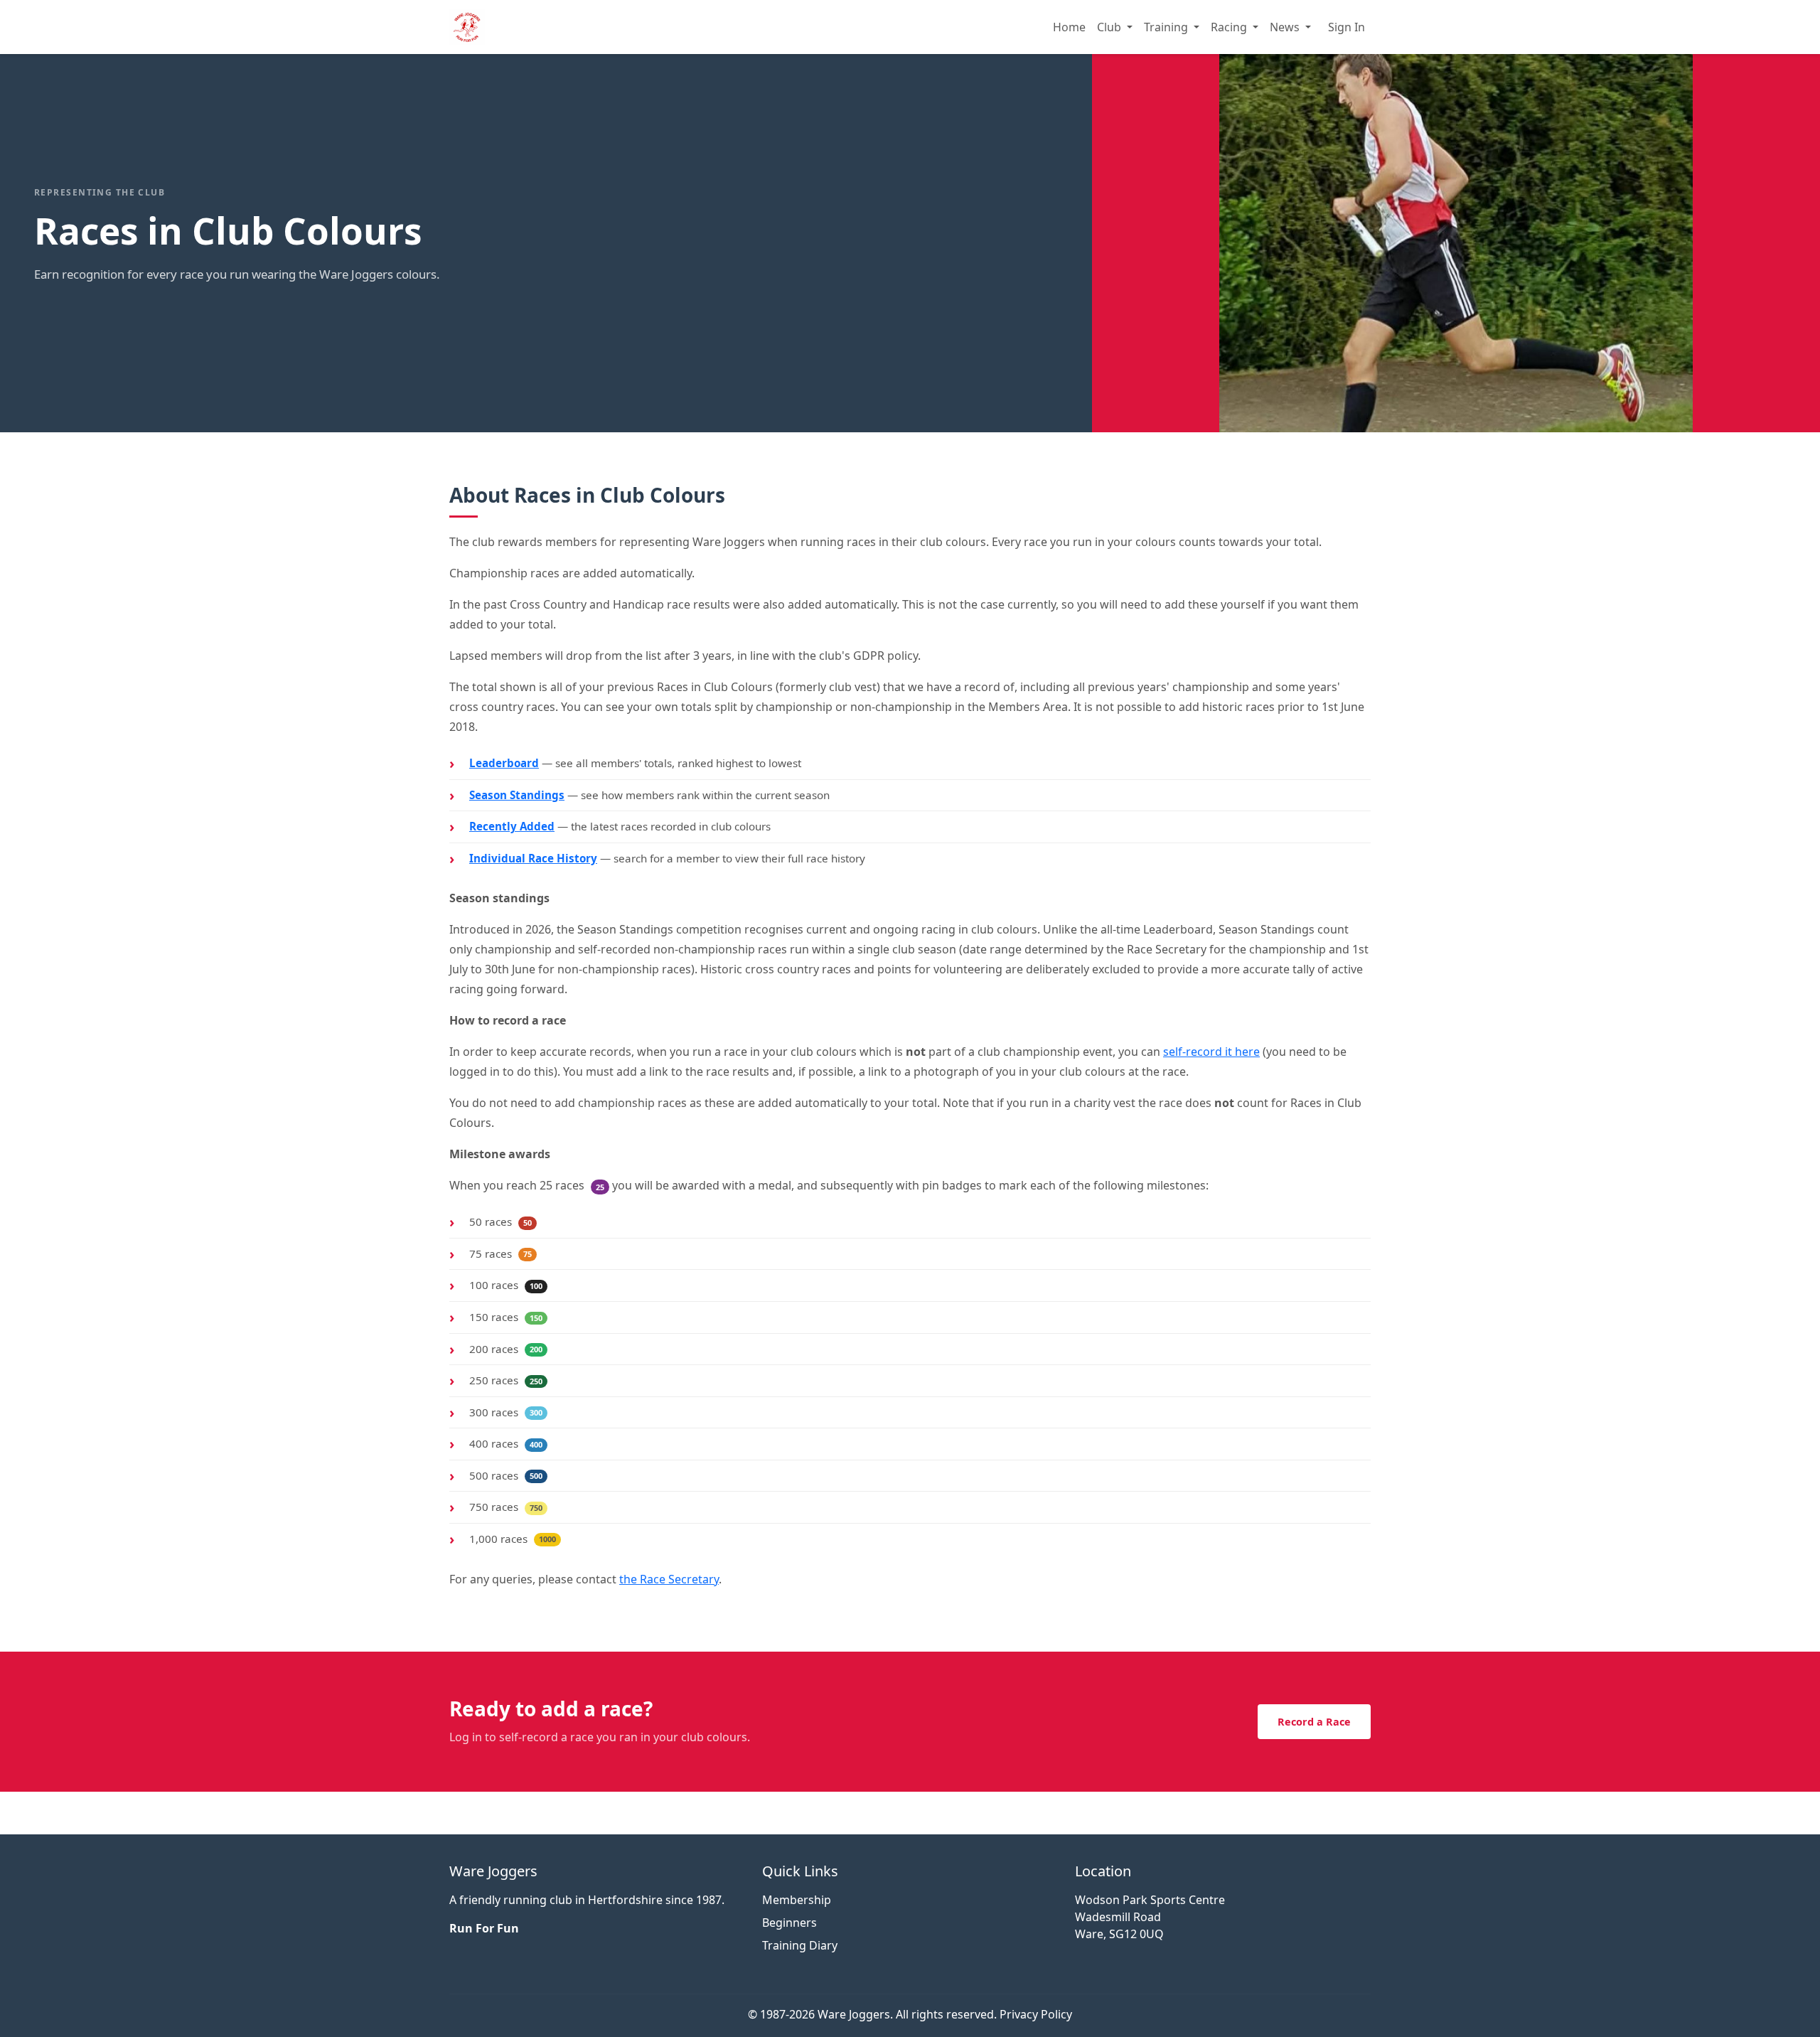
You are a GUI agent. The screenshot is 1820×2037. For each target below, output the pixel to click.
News (1286, 27)
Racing (1230, 27)
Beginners (789, 1923)
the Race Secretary (669, 1579)
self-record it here (1211, 1052)
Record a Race (1314, 1722)
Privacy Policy (1036, 2014)
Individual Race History (533, 858)
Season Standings (517, 795)
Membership (797, 1900)
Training (1167, 27)
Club (1110, 27)
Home (1069, 27)
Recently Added (512, 826)
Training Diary (800, 1945)
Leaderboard (504, 763)
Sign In (1347, 27)
